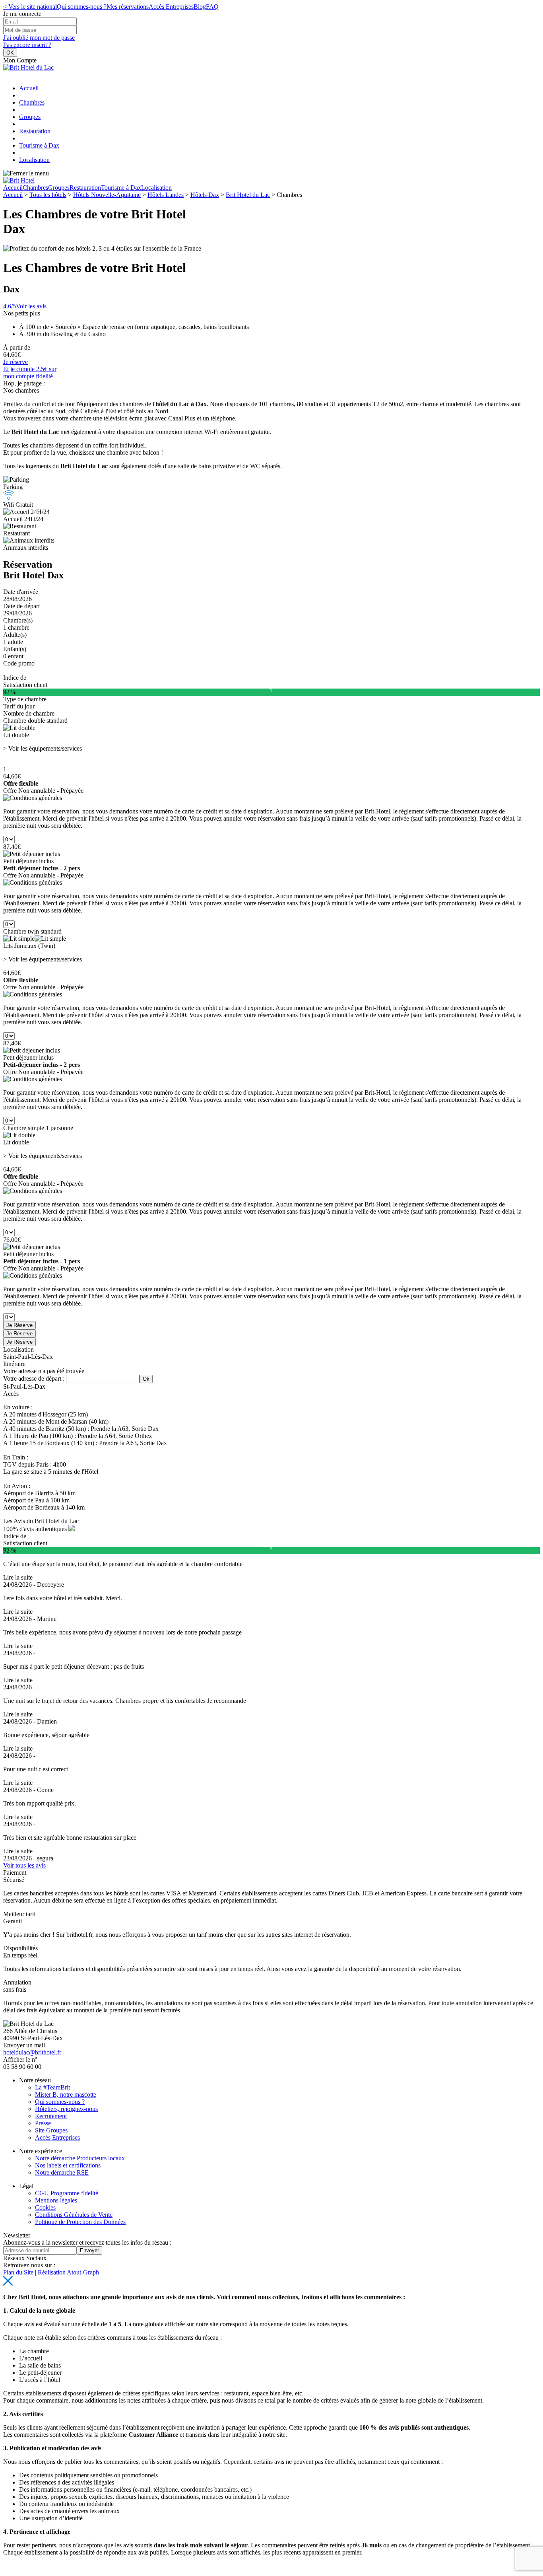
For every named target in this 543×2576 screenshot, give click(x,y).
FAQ (212, 7)
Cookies (45, 2207)
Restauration (35, 131)
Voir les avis (25, 306)
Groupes (30, 117)
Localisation (34, 160)
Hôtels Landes (166, 195)
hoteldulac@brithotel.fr (32, 2052)
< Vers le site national (30, 7)
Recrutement (51, 2116)
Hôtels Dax (205, 195)
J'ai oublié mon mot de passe (39, 38)
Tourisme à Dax (39, 145)
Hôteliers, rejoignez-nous (66, 2109)
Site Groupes (51, 2130)
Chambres (32, 102)
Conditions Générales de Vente (74, 2215)
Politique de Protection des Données (80, 2222)
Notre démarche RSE (62, 2172)
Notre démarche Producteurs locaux (80, 2158)
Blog (200, 7)
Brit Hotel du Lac (248, 195)
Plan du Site (18, 2272)
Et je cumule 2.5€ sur (30, 373)
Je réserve (16, 362)
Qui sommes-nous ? (82, 7)
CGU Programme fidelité (67, 2193)
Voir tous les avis (24, 1865)
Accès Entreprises (171, 7)
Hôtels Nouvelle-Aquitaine (107, 195)
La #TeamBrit (52, 2087)
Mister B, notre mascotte (66, 2094)
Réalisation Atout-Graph (68, 2272)
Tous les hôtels (48, 195)
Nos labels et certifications (68, 2165)
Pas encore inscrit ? (27, 45)
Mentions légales (56, 2200)
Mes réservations (128, 7)
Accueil (29, 88)
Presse (43, 2123)
